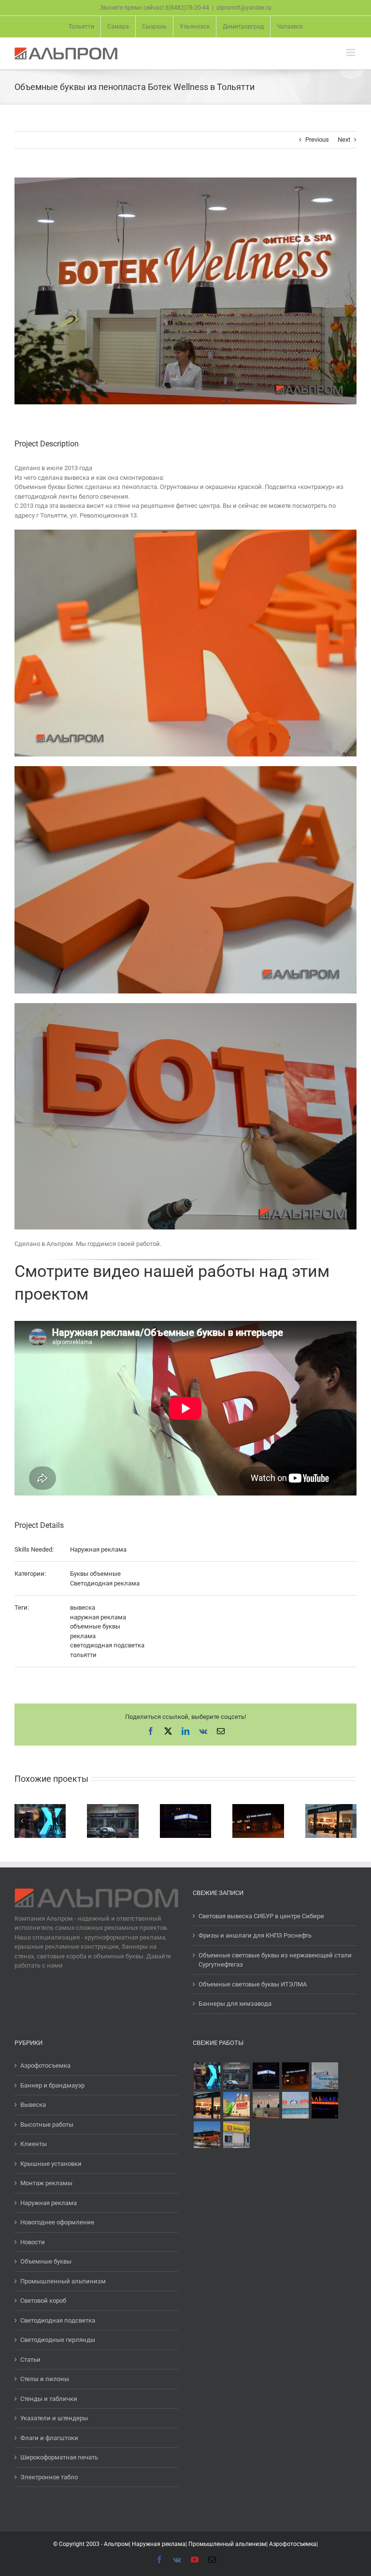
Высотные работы (47, 2124)
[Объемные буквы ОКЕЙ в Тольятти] (236, 2105)
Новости (33, 2242)
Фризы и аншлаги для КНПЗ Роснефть (255, 1935)
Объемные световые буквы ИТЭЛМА (253, 1984)
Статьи (30, 2360)
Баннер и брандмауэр (52, 2085)
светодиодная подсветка (107, 1645)
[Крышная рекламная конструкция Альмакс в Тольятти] (325, 2105)
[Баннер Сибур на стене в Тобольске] (325, 2076)
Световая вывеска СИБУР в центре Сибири (261, 1916)
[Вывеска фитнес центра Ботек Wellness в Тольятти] (207, 2135)
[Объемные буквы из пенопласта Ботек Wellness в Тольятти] (266, 2105)
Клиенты (34, 2144)
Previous (317, 140)
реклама (83, 1636)
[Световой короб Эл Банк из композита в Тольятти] (236, 2135)
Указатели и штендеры (54, 2418)
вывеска (83, 1607)
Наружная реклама (98, 1549)
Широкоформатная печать (59, 2457)
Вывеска (33, 2105)
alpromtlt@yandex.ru (244, 8)
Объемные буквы (46, 2261)
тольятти (83, 1655)
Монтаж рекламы (46, 2183)
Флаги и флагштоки (49, 2438)
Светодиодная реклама (105, 1583)
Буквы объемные (95, 1574)
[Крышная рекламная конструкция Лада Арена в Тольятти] (295, 2105)
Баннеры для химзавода (235, 2004)
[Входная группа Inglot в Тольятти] (207, 2105)
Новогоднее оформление (57, 2222)
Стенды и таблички (49, 2399)
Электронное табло (49, 2477)
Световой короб (43, 2301)
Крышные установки (51, 2164)
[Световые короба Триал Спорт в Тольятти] (266, 2076)
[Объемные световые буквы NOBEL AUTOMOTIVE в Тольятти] (295, 2076)
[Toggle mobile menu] (351, 52)
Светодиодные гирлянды (58, 2340)
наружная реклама (98, 1617)
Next (344, 140)
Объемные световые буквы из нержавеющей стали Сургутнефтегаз (275, 1960)
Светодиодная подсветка (58, 2320)
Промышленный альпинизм (63, 2281)
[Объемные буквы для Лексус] (207, 2076)
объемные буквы (95, 1626)
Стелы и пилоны (45, 2379)
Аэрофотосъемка (45, 2065)
